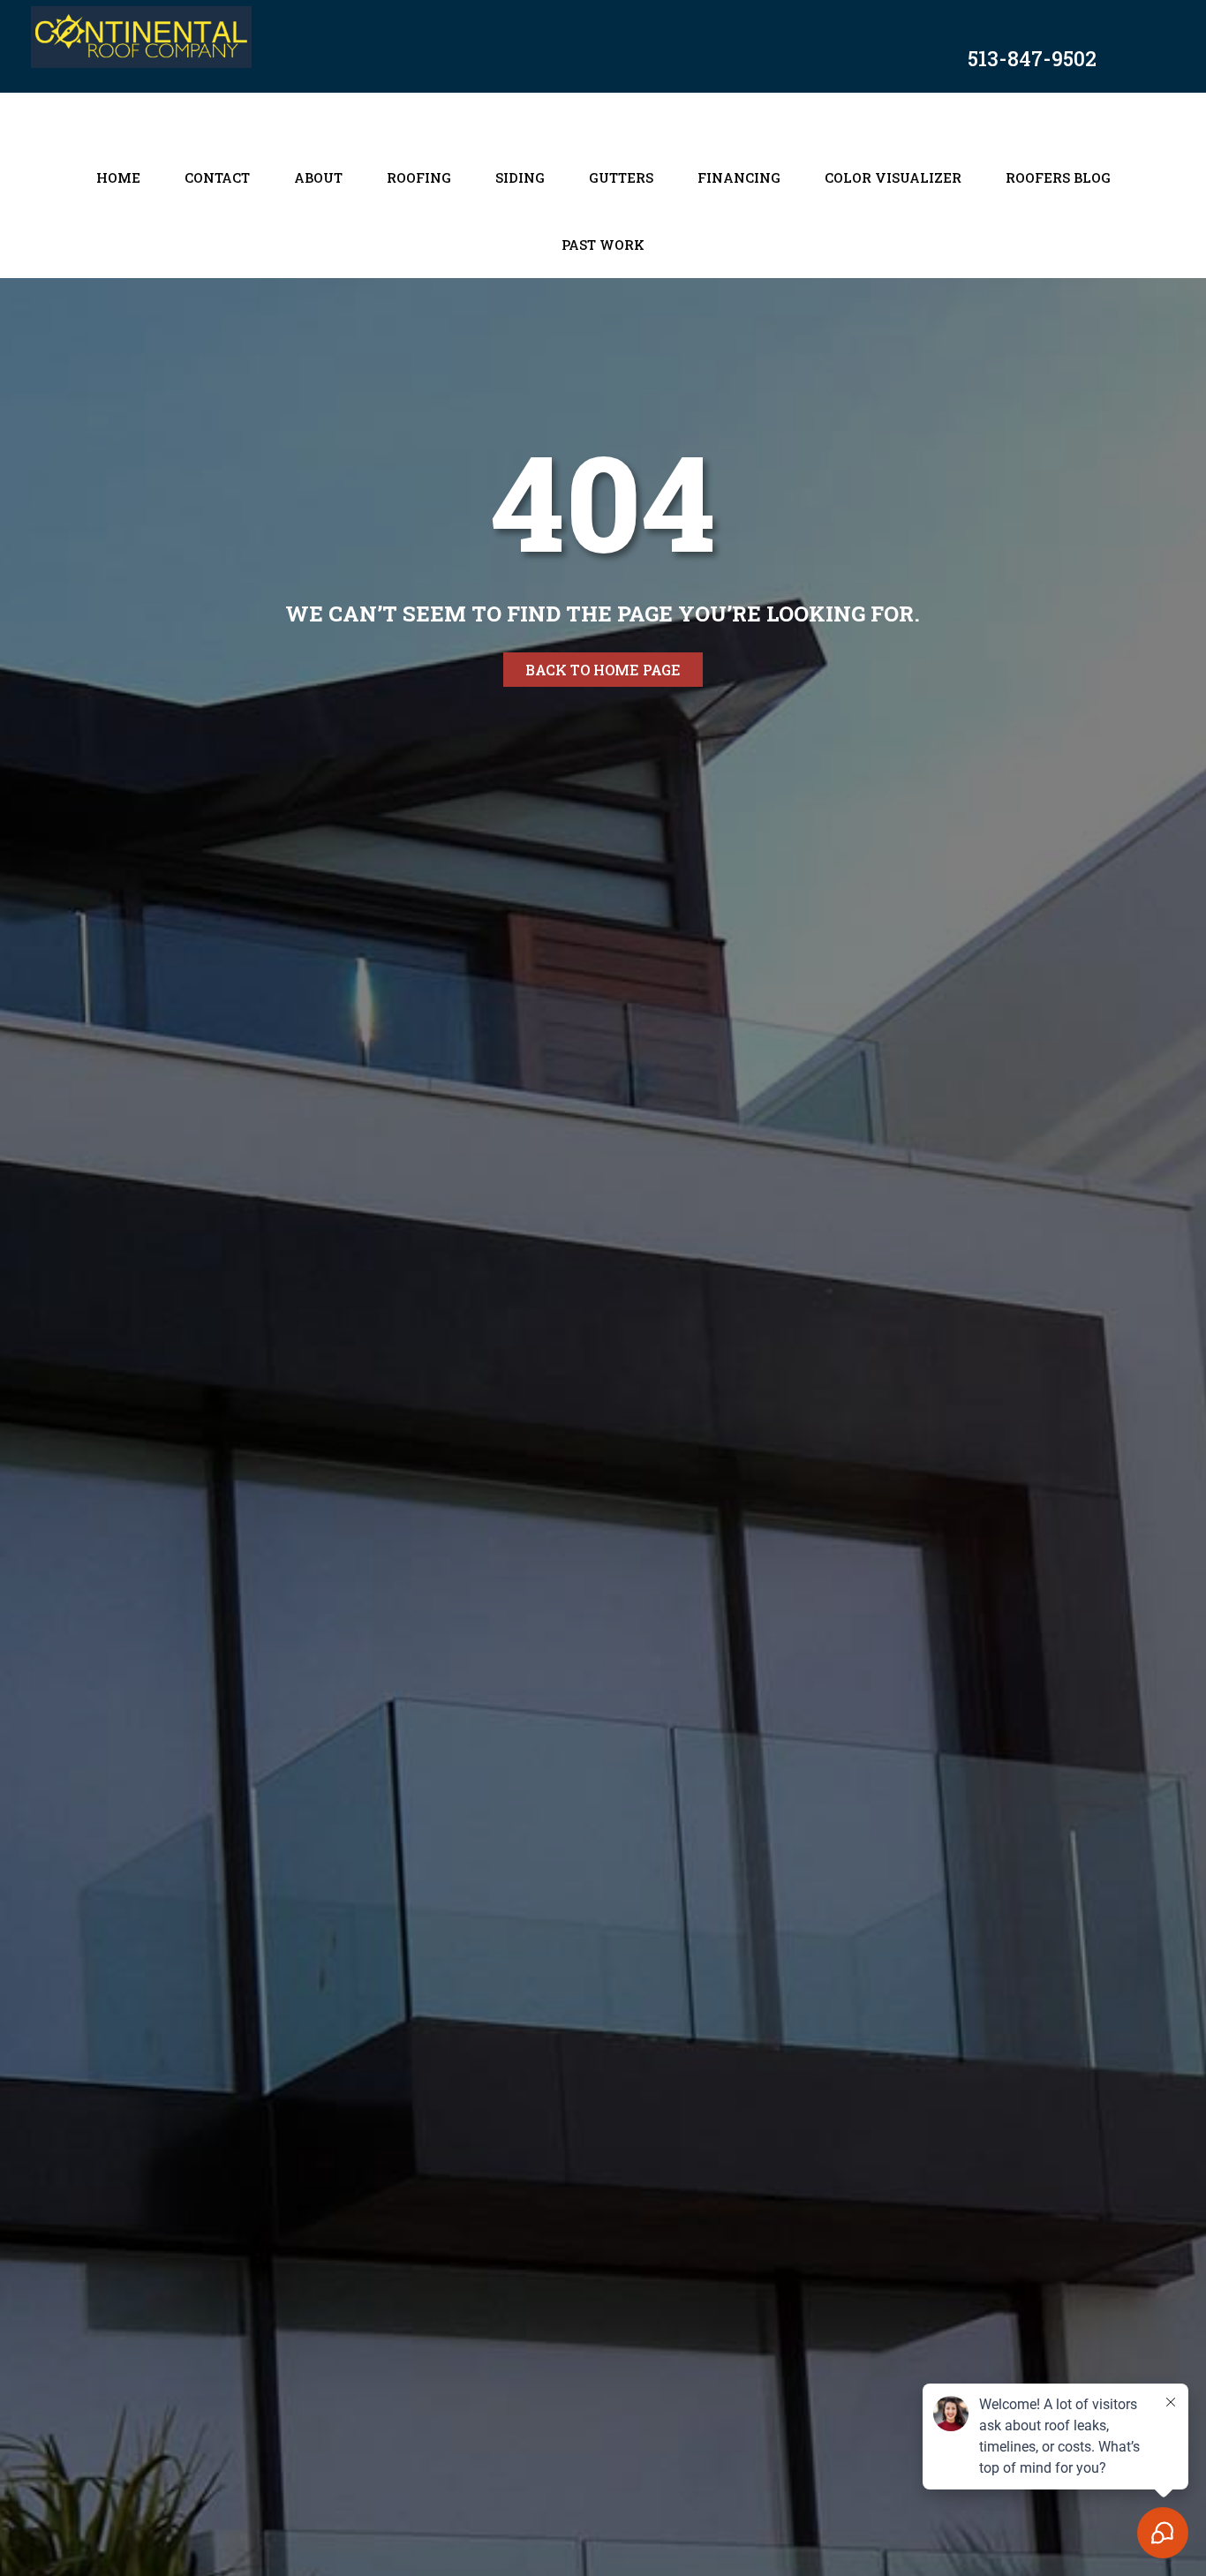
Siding (520, 177)
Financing (739, 177)
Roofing (419, 177)
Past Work (603, 245)
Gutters (621, 177)
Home (118, 177)
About (318, 177)
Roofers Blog (1058, 177)
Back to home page (603, 670)
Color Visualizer (893, 177)
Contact (217, 177)
